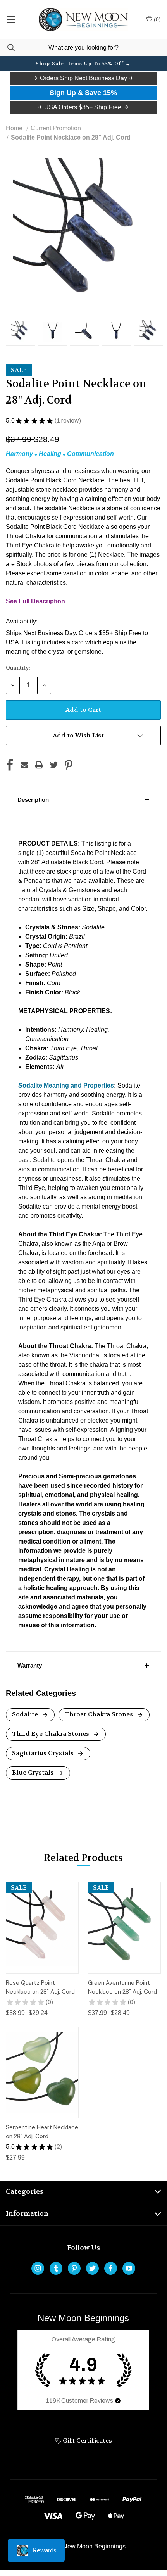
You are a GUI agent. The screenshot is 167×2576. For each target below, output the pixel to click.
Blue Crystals (34, 1772)
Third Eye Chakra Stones (51, 1734)
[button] (83, 78)
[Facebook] (10, 765)
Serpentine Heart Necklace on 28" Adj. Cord (42, 2132)
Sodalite (26, 1714)
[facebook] (111, 2268)
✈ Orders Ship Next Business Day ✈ (83, 78)
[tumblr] (56, 2268)
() (157, 19)
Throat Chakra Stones (100, 1714)
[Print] (39, 765)
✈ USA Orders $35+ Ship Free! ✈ (83, 107)
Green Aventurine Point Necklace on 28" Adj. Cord (122, 1987)
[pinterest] (74, 2268)
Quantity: (18, 668)
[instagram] (38, 2268)
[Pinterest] (69, 765)
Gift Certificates (87, 2440)
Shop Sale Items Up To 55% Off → (83, 64)
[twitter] (92, 2268)
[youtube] (129, 2268)
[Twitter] (54, 765)
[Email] (24, 765)
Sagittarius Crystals (44, 1753)
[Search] (7, 47)
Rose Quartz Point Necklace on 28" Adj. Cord (40, 1987)
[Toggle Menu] (11, 19)
